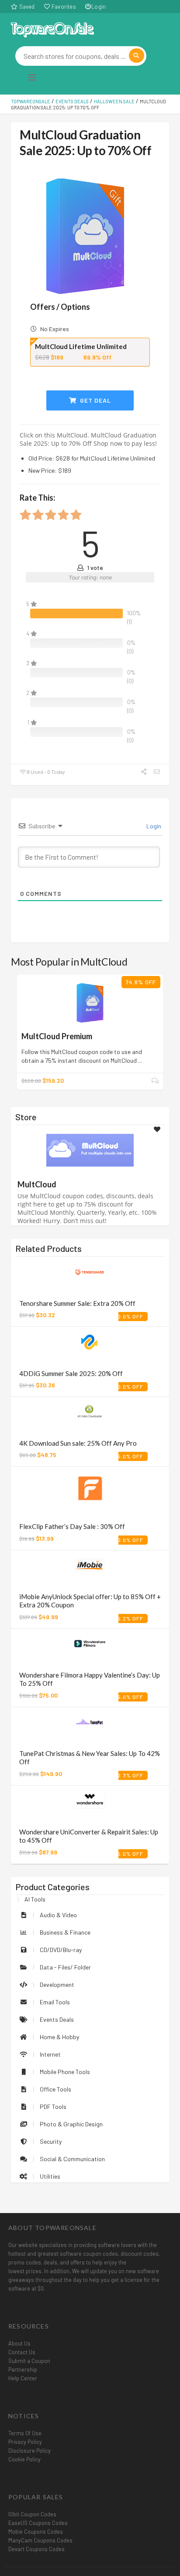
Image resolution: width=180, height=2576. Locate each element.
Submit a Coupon (29, 2361)
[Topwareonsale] (52, 29)
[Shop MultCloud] (90, 1150)
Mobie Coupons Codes (36, 2532)
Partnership (23, 2369)
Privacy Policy (25, 2442)
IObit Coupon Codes (32, 2514)
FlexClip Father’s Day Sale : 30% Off (72, 1526)
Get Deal (95, 400)
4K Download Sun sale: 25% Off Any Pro (78, 1443)
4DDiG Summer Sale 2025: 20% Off (71, 1373)
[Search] (137, 56)
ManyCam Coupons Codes (40, 2540)
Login (99, 7)
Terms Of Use (25, 2433)
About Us (19, 2343)
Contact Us (22, 2352)
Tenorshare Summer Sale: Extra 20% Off (77, 1303)
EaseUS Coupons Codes (38, 2523)
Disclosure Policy (29, 2451)
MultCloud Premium (57, 1036)
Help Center (23, 2378)
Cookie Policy (24, 2459)
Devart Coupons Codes (36, 2549)
